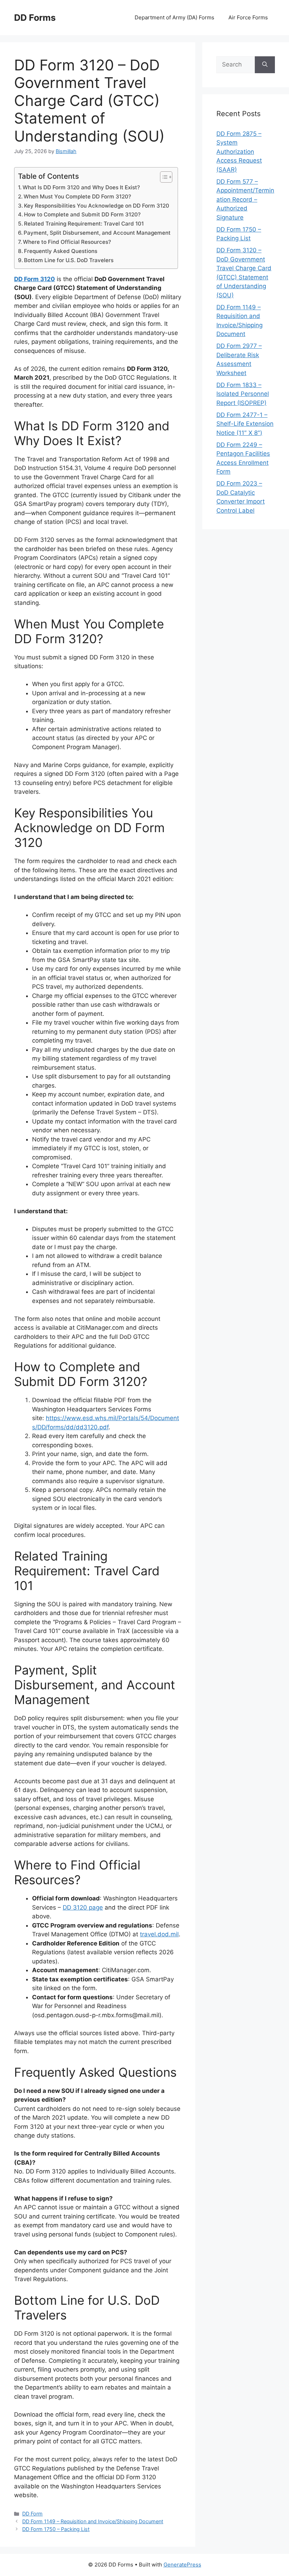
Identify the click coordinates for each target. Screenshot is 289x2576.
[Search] (265, 65)
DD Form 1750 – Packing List (56, 2529)
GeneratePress (182, 2565)
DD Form (32, 2514)
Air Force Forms (248, 17)
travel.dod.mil (159, 1934)
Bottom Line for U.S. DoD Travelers (69, 260)
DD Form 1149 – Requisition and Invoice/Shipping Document (93, 2521)
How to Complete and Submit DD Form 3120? (82, 214)
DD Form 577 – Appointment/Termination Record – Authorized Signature (245, 200)
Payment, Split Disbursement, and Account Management (97, 233)
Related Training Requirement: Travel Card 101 (84, 224)
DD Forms (35, 18)
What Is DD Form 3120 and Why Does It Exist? (81, 187)
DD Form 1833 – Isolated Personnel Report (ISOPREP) (243, 394)
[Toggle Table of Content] (163, 177)
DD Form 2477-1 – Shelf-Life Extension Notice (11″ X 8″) (245, 424)
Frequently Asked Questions (61, 251)
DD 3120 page (83, 1907)
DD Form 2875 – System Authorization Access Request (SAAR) (239, 152)
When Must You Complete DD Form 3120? (77, 197)
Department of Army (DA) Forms (174, 17)
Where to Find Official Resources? (67, 242)
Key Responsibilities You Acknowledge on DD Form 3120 (97, 206)
